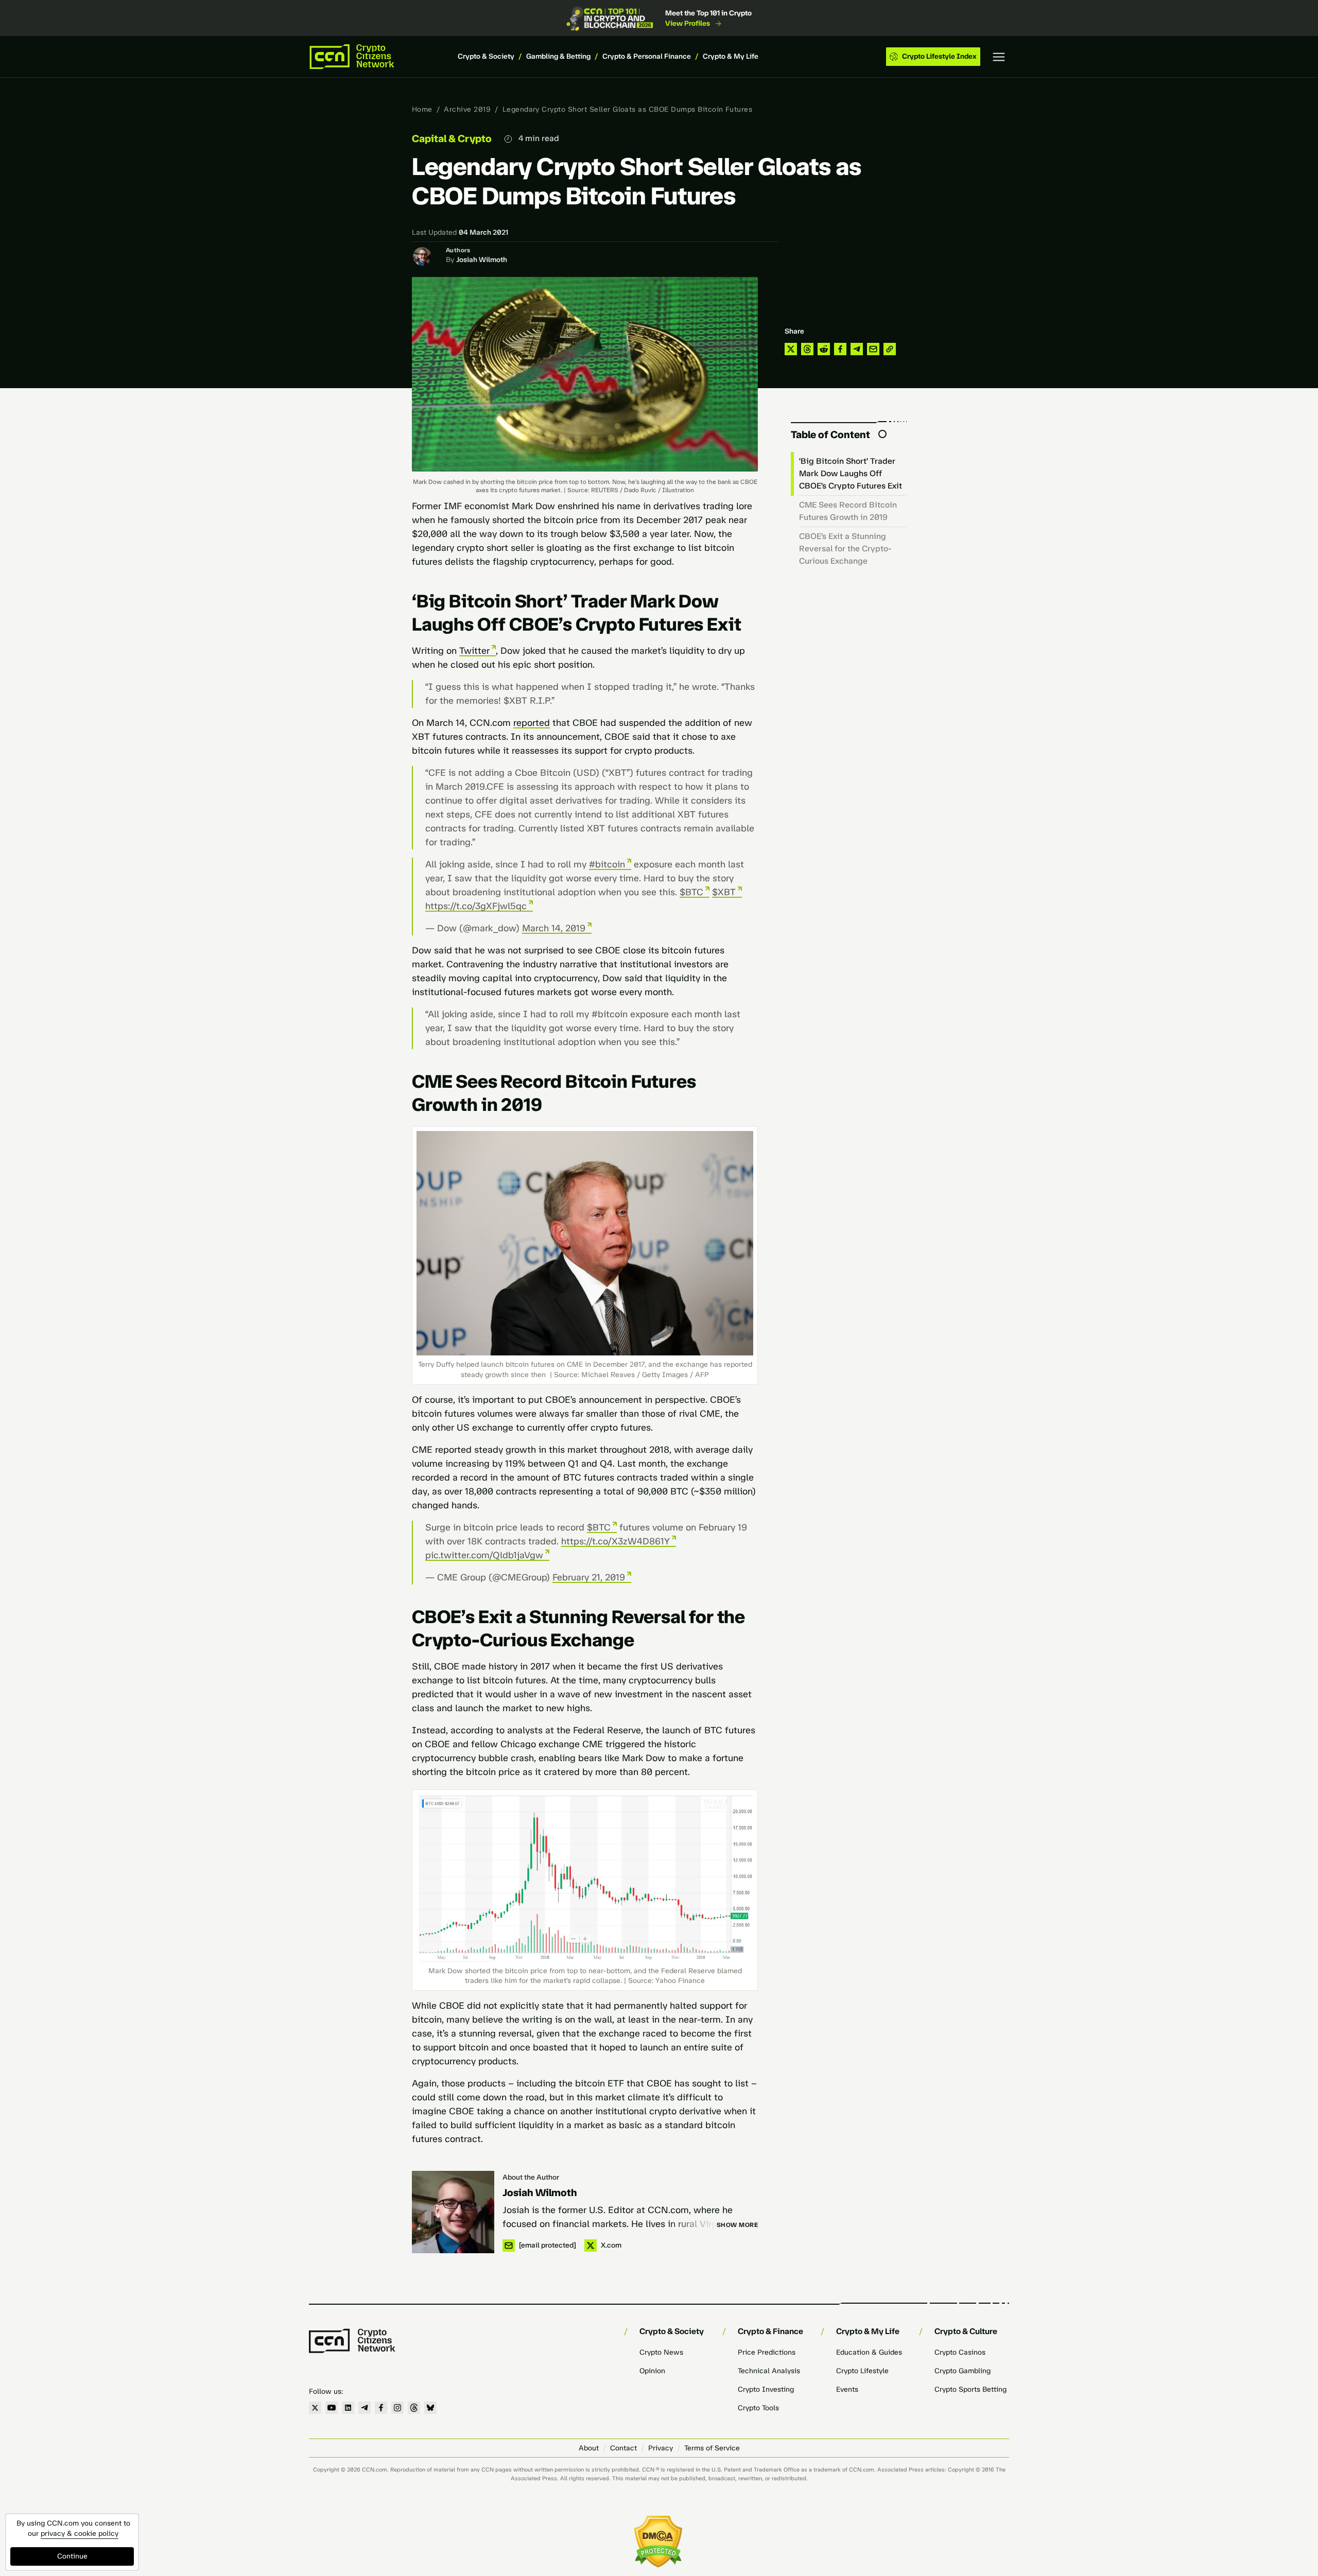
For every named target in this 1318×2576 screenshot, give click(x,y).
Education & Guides (869, 2352)
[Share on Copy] (890, 349)
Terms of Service (712, 2448)
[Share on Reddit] (824, 349)
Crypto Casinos (960, 2352)
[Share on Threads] (807, 349)
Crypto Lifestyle (862, 2371)
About (589, 2448)
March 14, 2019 (554, 928)
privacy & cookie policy (80, 2534)
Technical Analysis (769, 2371)
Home (422, 109)
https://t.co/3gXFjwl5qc (476, 906)
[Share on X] (791, 349)
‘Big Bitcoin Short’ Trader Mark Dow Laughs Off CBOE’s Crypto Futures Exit (851, 473)
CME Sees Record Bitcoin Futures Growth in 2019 (848, 511)
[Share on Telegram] (857, 349)
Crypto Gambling (963, 2371)
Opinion (652, 2371)
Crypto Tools (758, 2408)
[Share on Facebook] (840, 349)
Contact (623, 2448)
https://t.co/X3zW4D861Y (615, 1541)
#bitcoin (607, 864)
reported (532, 723)
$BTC (691, 892)
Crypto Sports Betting (970, 2389)
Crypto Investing (766, 2389)
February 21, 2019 (589, 1577)
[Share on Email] (873, 349)
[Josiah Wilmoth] (453, 2212)
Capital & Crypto (452, 138)
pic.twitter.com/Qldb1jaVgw (484, 1555)
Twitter (474, 651)
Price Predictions (767, 2352)
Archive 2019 (467, 109)
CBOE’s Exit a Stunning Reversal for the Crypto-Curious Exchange (845, 549)
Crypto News (661, 2352)
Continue (72, 2556)
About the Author (531, 2177)
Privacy (661, 2448)
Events (847, 2389)
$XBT (724, 892)
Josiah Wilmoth (482, 260)
